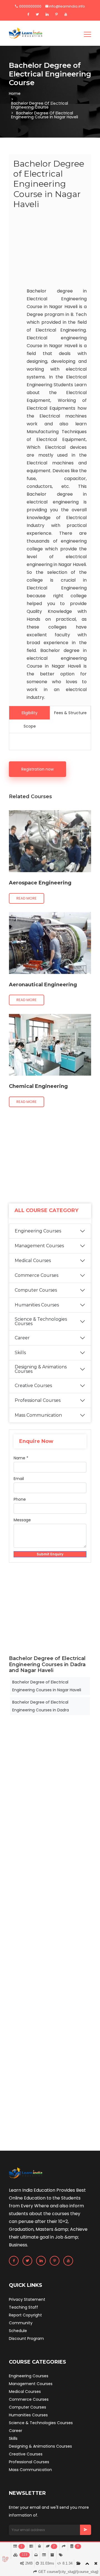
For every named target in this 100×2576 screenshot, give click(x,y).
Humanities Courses (37, 1305)
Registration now (37, 769)
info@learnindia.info (67, 6)
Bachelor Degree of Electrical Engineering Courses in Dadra (41, 1706)
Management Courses (39, 1246)
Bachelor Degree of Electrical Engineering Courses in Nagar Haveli (47, 1686)
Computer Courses (36, 1290)
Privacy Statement (27, 2299)
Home (15, 93)
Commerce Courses (37, 1275)
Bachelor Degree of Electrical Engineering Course (40, 105)
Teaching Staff (23, 2307)
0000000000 (30, 6)
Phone (20, 1499)
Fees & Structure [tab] (70, 713)
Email (19, 1479)
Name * (21, 1458)
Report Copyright (25, 2315)
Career (22, 1338)
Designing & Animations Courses (41, 1369)
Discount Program (26, 2338)
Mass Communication (38, 1415)
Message (22, 1520)
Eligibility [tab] (30, 713)
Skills (20, 1353)
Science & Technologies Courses (41, 1321)
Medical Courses (33, 1261)
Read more (27, 898)
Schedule (18, 2331)
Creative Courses (33, 1386)
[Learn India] (26, 33)
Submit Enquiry (50, 1554)
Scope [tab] (30, 726)
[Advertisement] (50, 250)
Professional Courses (38, 1400)
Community (21, 2323)
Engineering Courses (38, 1231)
